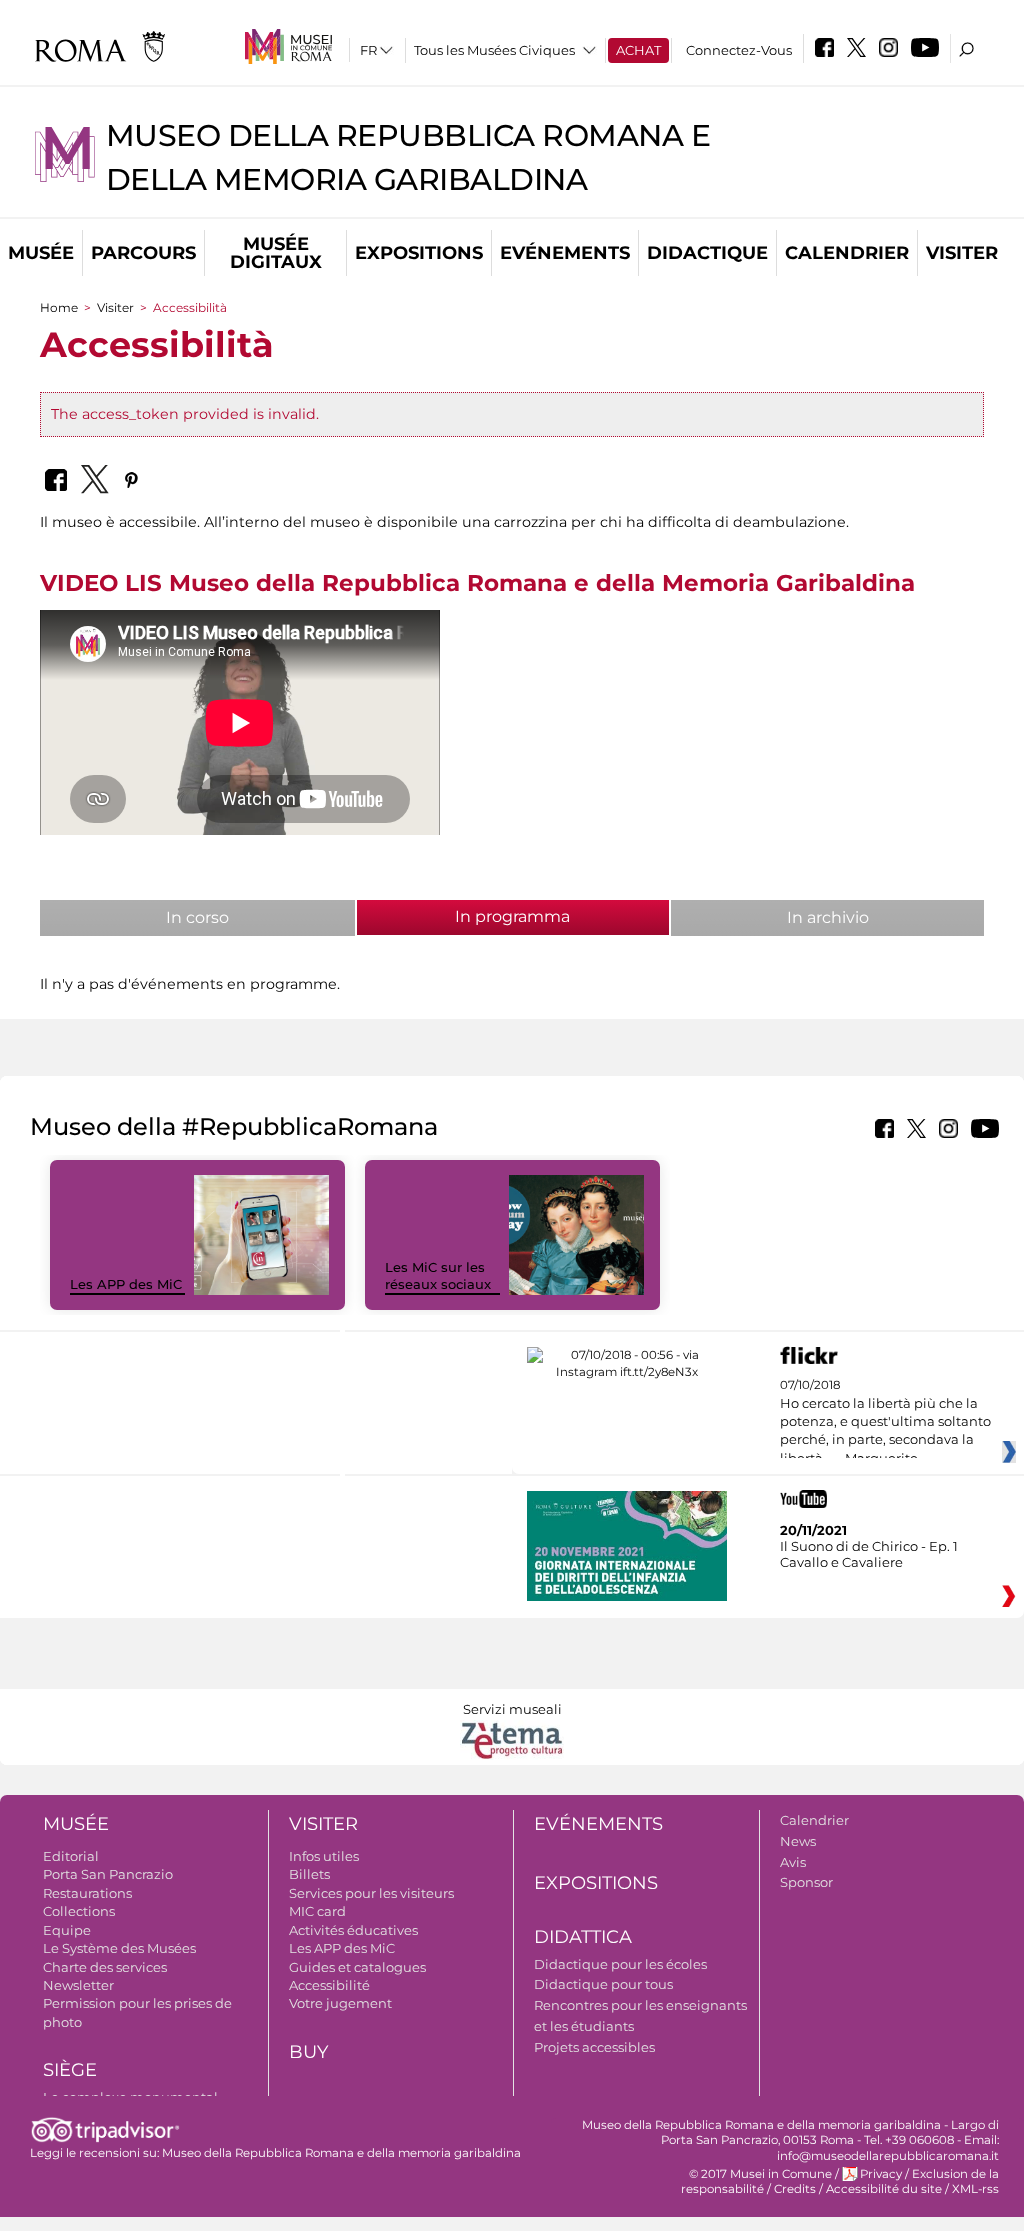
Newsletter (78, 1985)
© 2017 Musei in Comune (760, 2174)
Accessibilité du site (884, 2189)
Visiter (962, 253)
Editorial (71, 1856)
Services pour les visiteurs (371, 1893)
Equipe (67, 1930)
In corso (197, 917)
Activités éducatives (353, 1930)
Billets (309, 1874)
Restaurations (87, 1893)
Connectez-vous (739, 50)
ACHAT (638, 50)
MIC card (317, 1911)
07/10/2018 (885, 1422)
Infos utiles (324, 1856)
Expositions (419, 253)
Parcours (143, 253)
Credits (795, 2189)
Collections (79, 1911)
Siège (70, 2070)
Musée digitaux (276, 253)
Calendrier (847, 253)
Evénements (565, 253)
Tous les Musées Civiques (494, 50)
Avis (793, 1862)
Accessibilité (329, 1985)
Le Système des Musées (119, 1948)
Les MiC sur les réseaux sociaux (438, 1275)
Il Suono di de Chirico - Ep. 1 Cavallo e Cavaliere (869, 1554)
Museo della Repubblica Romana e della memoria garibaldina (341, 2153)
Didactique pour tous (603, 1984)
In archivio (828, 917)
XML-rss (975, 2189)
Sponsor (806, 1882)
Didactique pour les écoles (620, 1964)
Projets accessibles (594, 2047)
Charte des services (105, 1967)
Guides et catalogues (357, 1967)
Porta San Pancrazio (108, 1874)
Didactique (707, 253)
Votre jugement (340, 2003)
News (798, 1841)
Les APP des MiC (126, 1284)
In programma (557, 916)
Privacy (881, 2174)
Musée (41, 253)
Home (59, 307)
